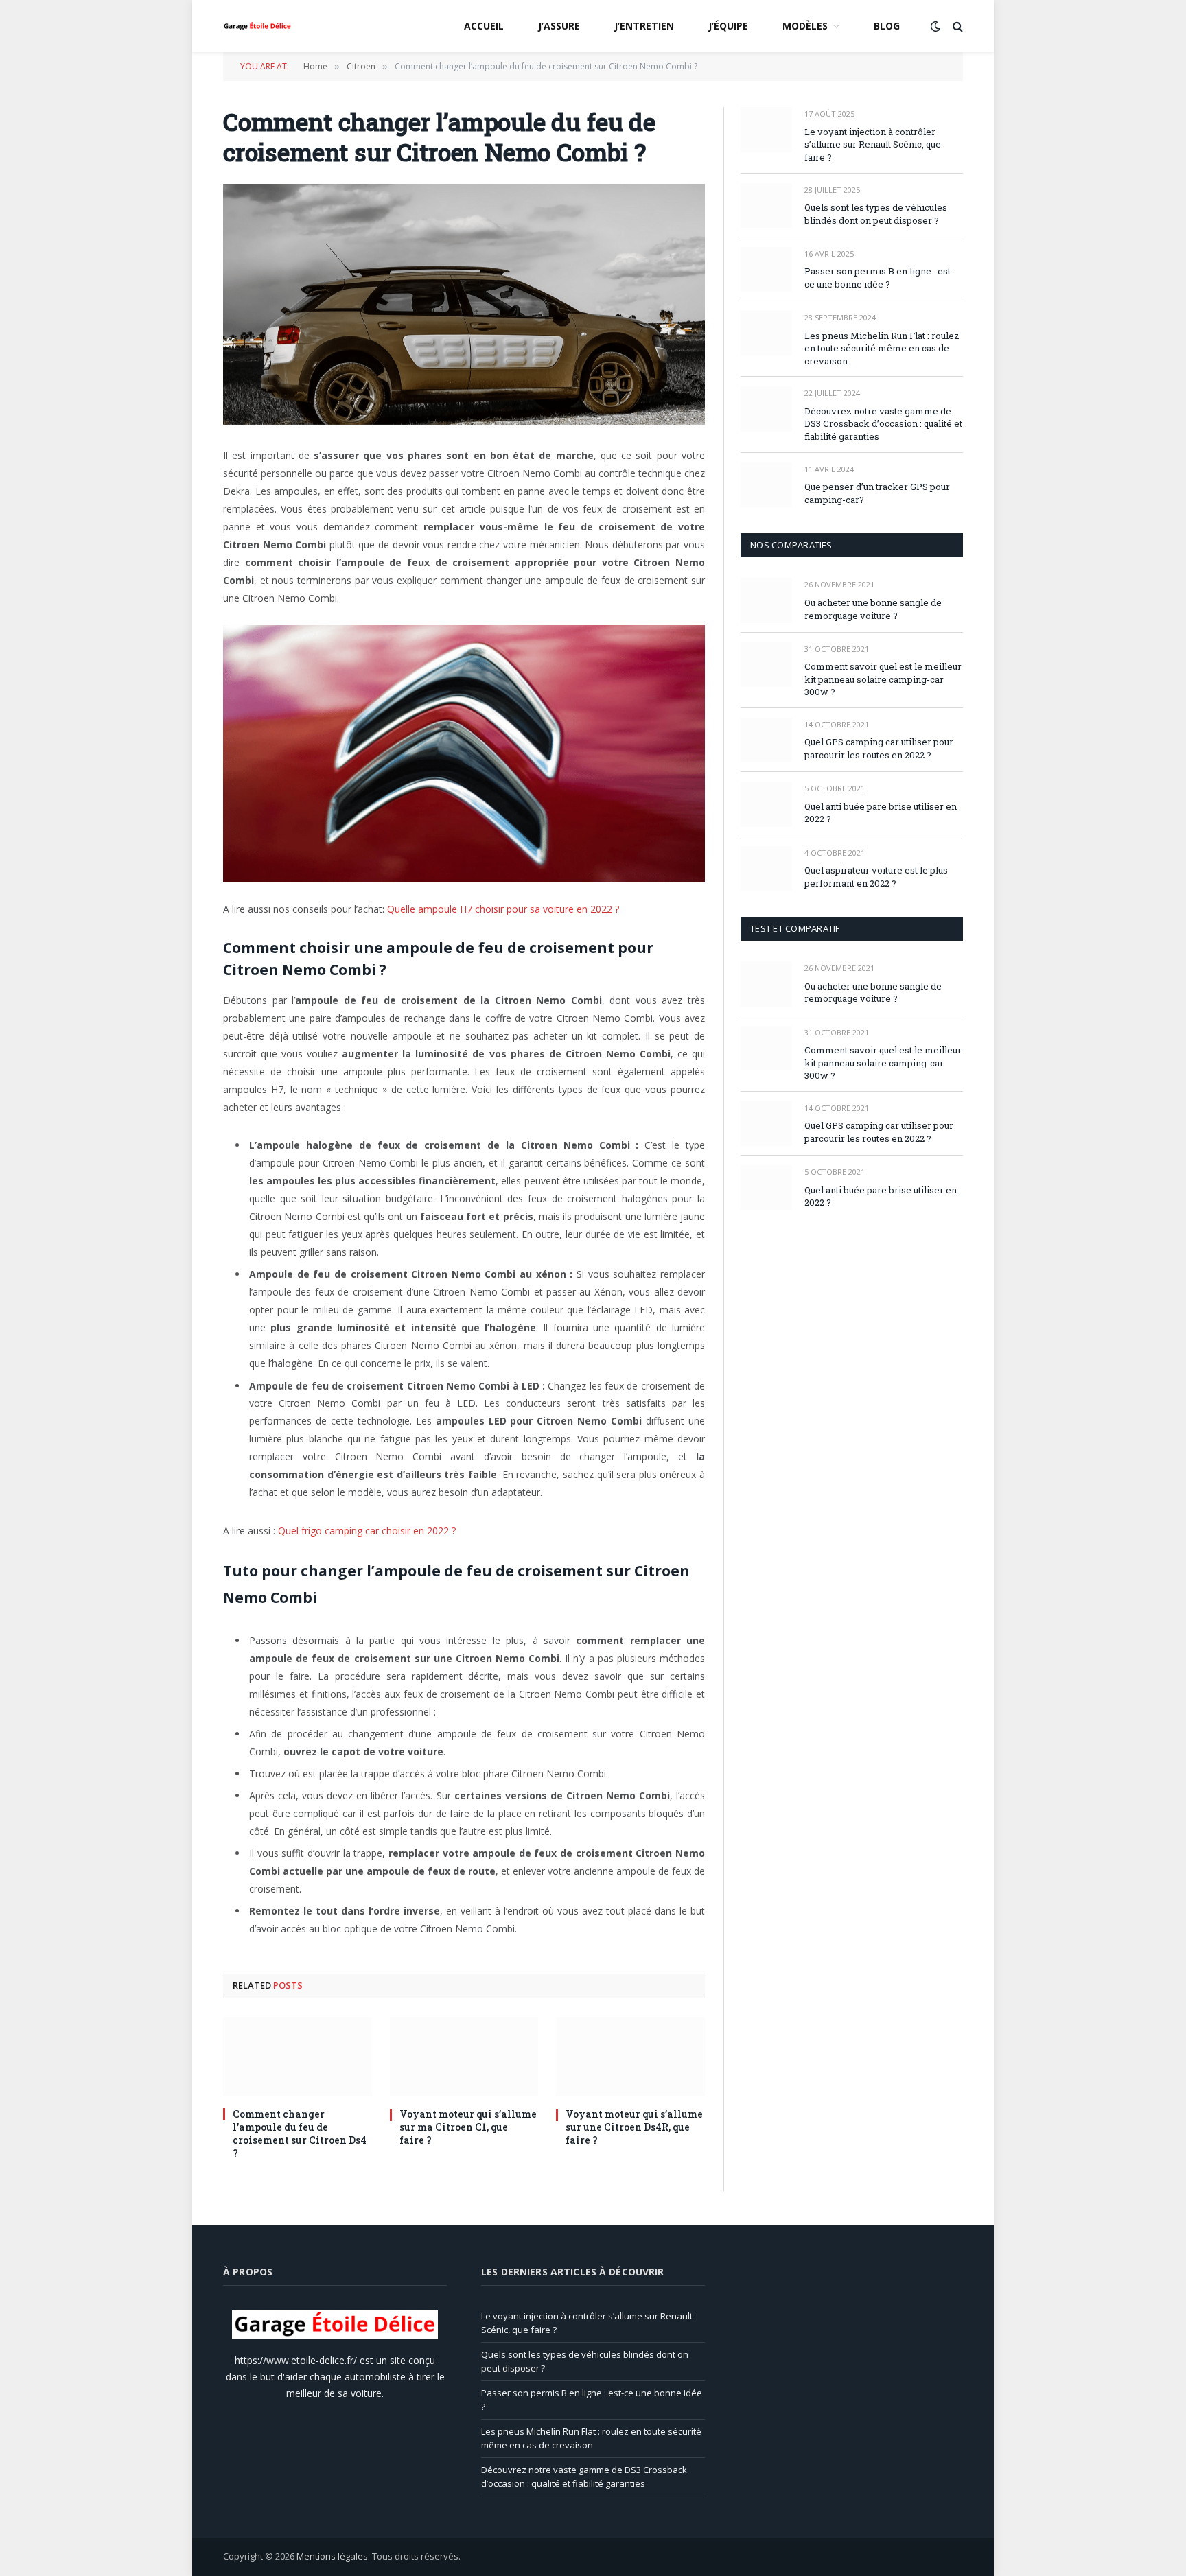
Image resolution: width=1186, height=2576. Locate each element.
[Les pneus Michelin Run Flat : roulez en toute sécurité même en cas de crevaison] (766, 333)
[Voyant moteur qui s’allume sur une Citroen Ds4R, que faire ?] (630, 2057)
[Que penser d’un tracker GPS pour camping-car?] (766, 485)
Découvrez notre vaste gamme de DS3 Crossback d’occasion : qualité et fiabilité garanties (883, 424)
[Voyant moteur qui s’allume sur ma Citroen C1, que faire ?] (464, 2057)
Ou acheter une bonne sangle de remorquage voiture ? (873, 609)
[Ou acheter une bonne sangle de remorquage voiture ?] (766, 600)
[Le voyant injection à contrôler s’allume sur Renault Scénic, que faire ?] (766, 129)
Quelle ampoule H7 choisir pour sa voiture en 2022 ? (503, 909)
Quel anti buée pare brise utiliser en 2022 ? (881, 813)
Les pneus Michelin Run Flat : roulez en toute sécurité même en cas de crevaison (882, 348)
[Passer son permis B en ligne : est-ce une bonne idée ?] (766, 269)
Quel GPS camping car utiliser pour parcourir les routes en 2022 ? (879, 748)
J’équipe (728, 26)
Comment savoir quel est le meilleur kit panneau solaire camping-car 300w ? (883, 679)
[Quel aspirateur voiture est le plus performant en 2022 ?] (766, 868)
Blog (887, 26)
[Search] (956, 26)
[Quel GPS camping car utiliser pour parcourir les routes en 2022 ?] (766, 740)
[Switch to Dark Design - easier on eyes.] (935, 26)
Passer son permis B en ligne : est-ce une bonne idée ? (879, 278)
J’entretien (644, 26)
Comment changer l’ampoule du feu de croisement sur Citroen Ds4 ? (300, 2133)
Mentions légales (332, 2556)
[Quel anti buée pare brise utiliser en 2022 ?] (766, 804)
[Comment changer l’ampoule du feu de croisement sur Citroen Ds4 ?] (298, 2057)
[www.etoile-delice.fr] (257, 26)
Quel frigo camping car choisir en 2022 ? (367, 1531)
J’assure (559, 26)
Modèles (805, 26)
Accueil (484, 26)
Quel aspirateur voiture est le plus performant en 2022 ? (876, 877)
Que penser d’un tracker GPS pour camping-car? (877, 493)
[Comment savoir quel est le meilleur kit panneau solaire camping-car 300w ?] (766, 665)
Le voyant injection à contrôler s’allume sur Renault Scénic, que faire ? (873, 144)
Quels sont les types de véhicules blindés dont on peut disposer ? (876, 214)
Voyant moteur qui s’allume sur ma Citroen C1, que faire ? (468, 2127)
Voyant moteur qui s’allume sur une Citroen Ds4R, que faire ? (634, 2127)
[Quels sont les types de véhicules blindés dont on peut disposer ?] (766, 206)
